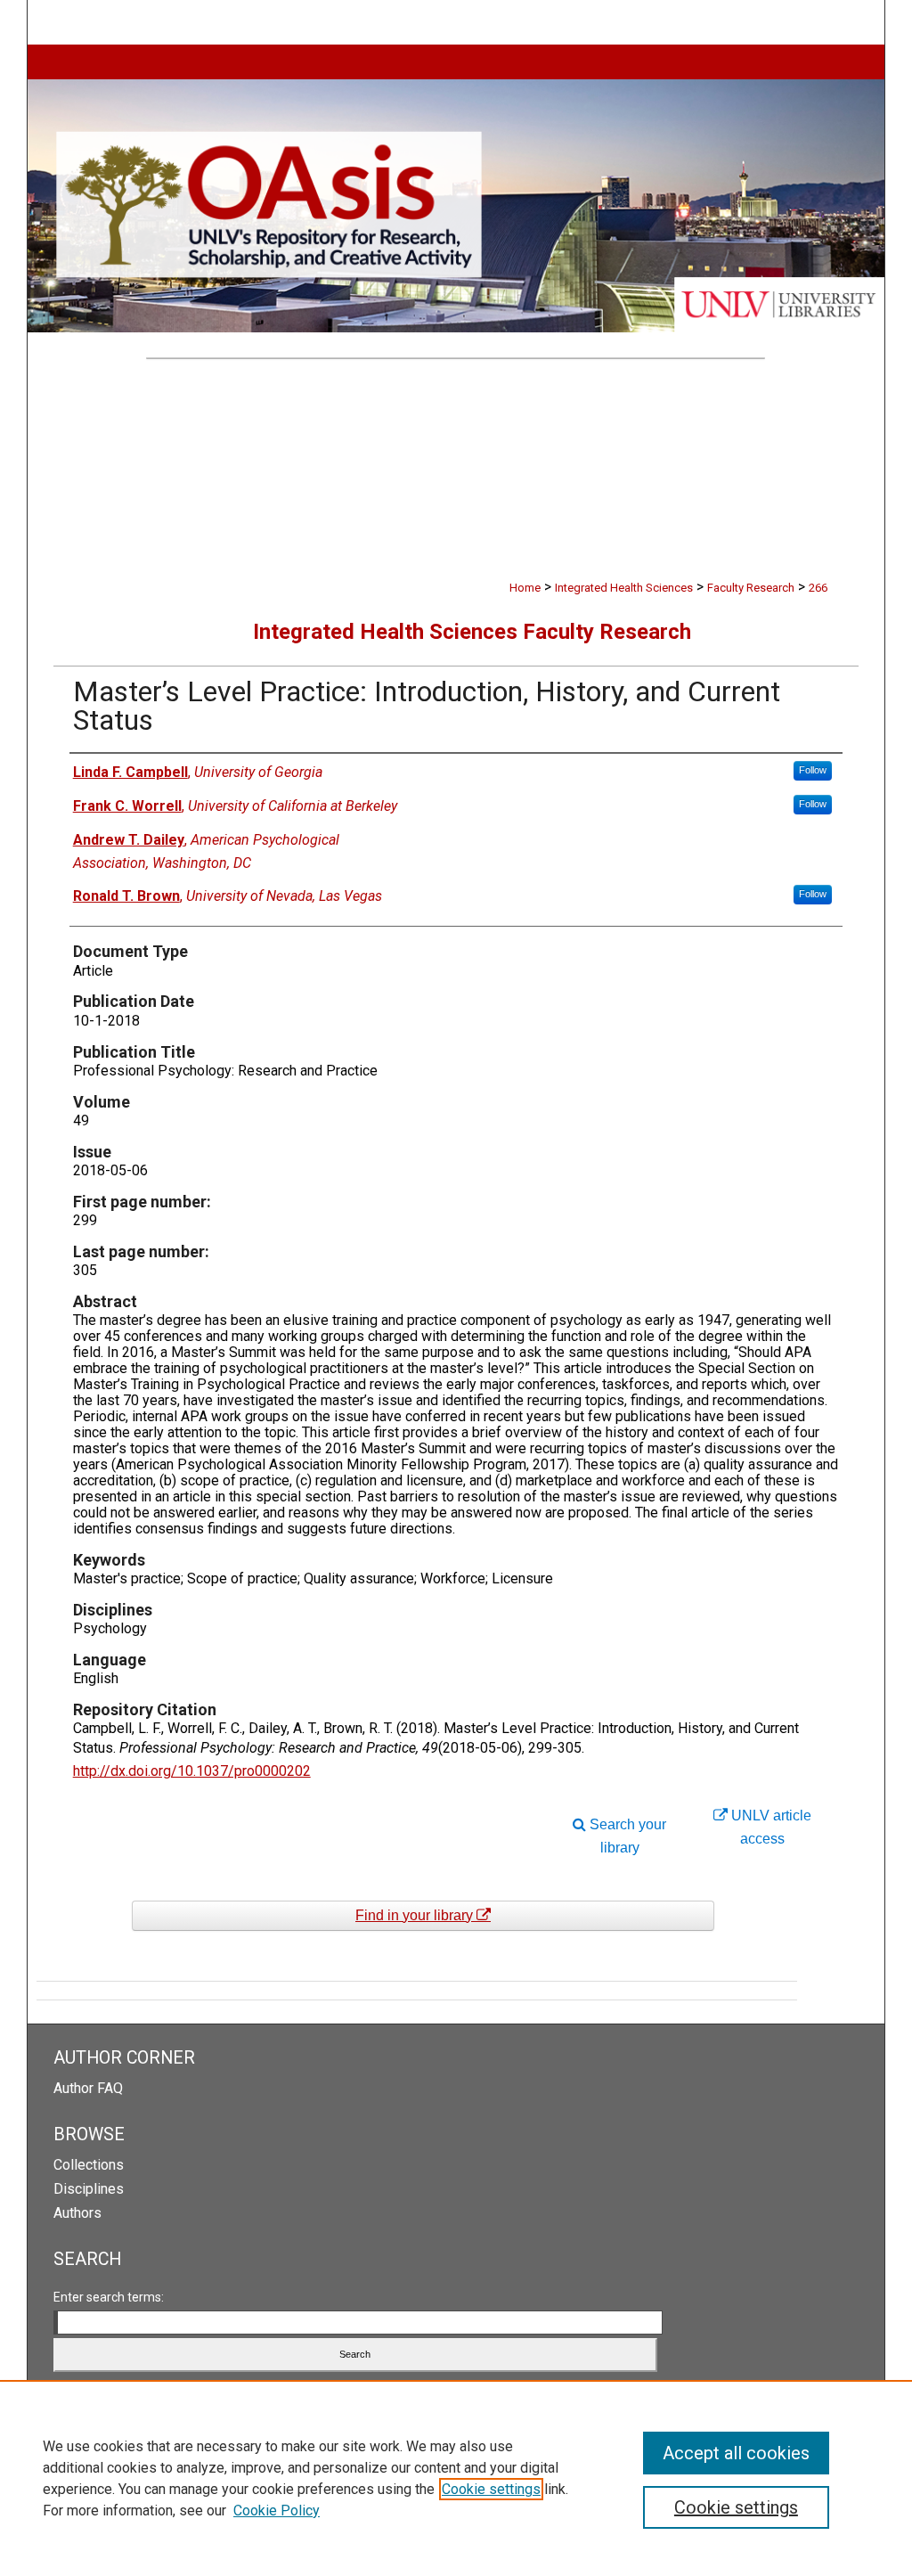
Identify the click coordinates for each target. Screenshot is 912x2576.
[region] (456, 2478)
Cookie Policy (277, 2511)
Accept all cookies (736, 2453)
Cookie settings (491, 2489)
